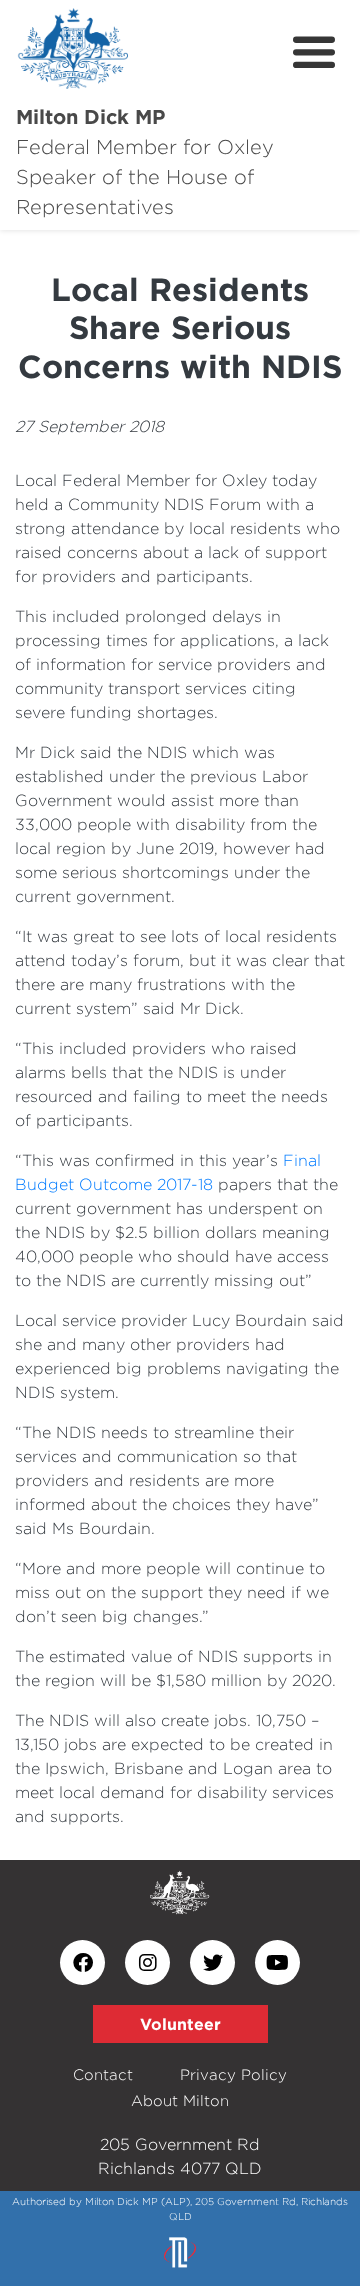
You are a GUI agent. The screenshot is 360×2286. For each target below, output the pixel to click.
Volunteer (180, 2024)
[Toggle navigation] (314, 53)
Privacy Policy (233, 2074)
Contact (103, 2074)
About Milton (180, 2100)
